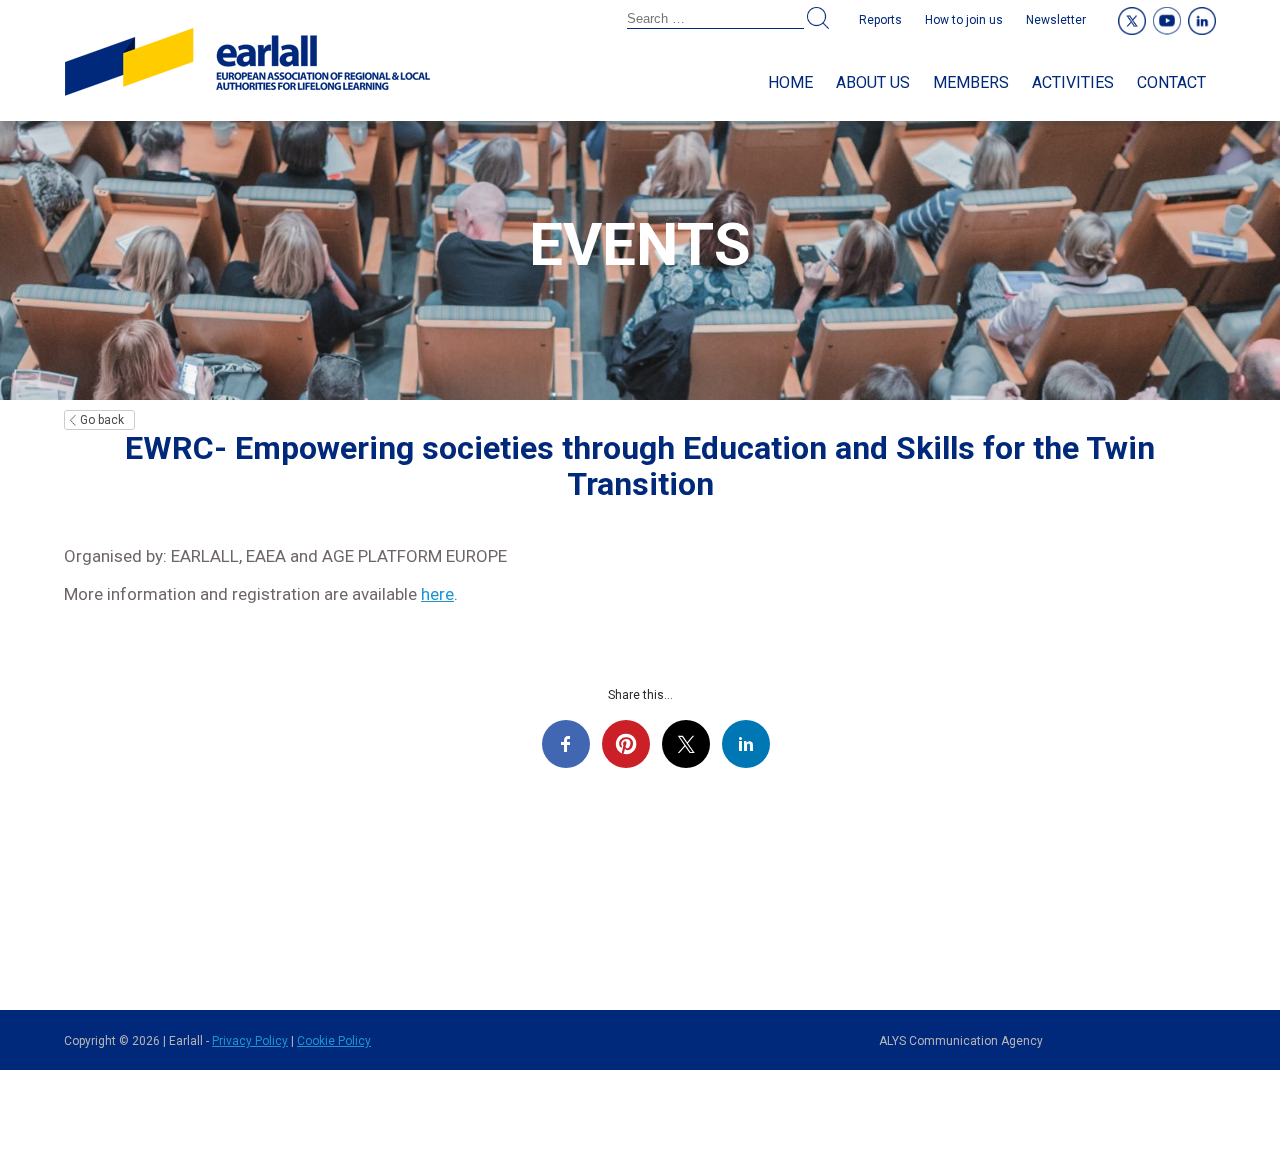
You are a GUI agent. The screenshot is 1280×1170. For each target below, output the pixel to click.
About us (873, 82)
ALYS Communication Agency (961, 1041)
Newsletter (1056, 20)
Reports (880, 20)
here (437, 594)
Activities (1073, 82)
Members (971, 82)
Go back (102, 420)
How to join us (964, 20)
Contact (1171, 82)
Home (790, 82)
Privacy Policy (250, 1041)
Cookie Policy (334, 1041)
